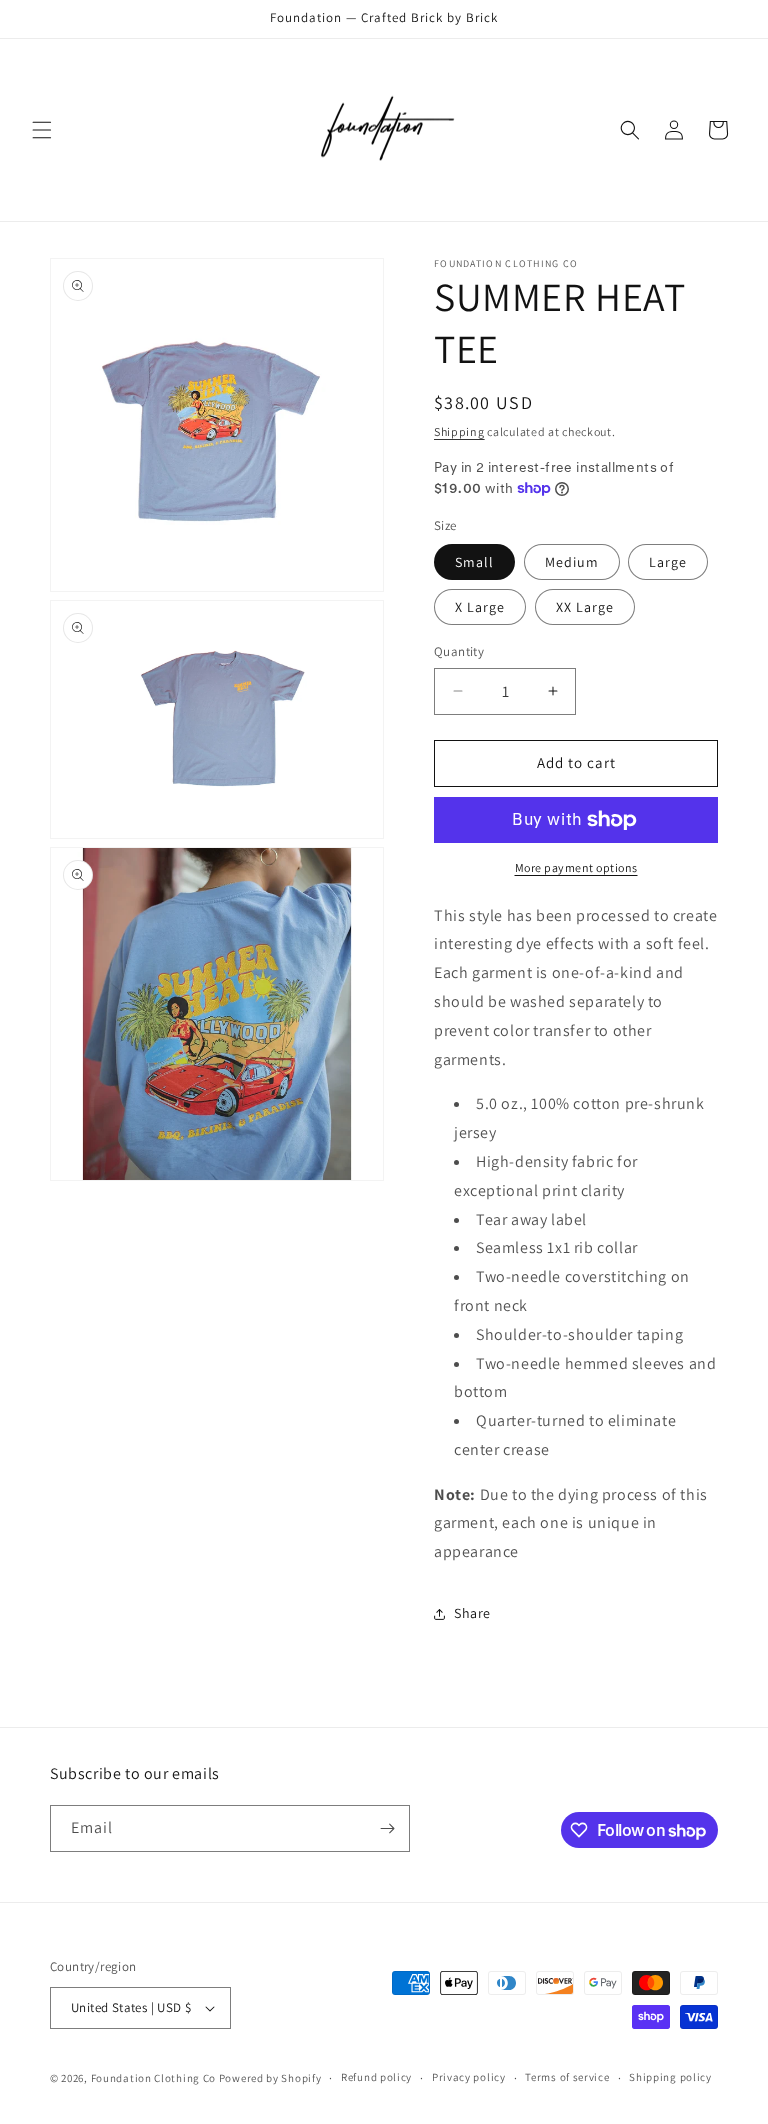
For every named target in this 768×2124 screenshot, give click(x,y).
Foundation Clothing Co (153, 2078)
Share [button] (472, 1613)
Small (474, 562)
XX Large (585, 607)
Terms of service (567, 2077)
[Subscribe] (387, 1828)
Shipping (459, 431)
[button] (42, 130)
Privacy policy (469, 2077)
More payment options (576, 867)
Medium (572, 562)
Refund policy (376, 2077)
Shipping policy (670, 2077)
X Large (480, 607)
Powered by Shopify (270, 2078)
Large (668, 562)
